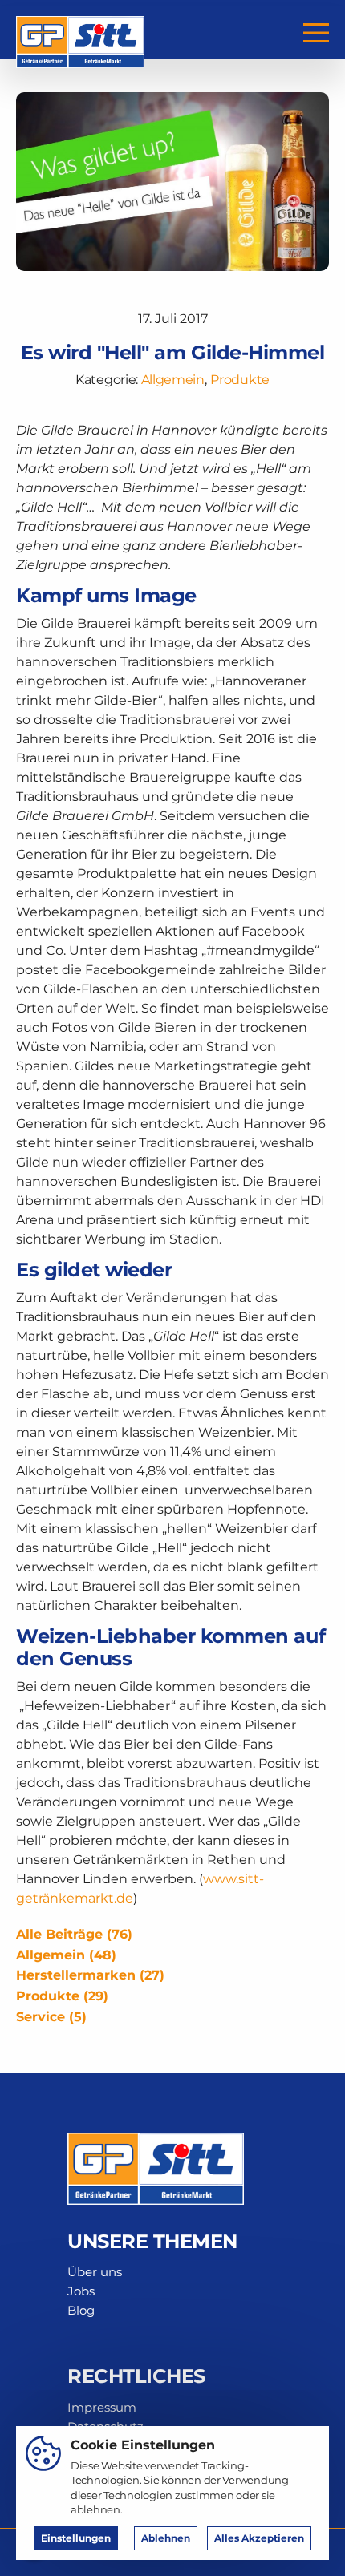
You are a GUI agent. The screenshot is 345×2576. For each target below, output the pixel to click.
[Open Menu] (316, 33)
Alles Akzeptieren (259, 2538)
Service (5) (51, 2017)
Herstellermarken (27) (90, 1975)
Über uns (95, 2272)
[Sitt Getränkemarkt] (80, 32)
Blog (81, 2310)
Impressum (102, 2407)
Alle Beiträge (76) (74, 1934)
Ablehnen (166, 2538)
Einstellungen (76, 2538)
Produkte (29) (62, 1996)
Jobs (81, 2291)
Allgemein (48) (66, 1955)
